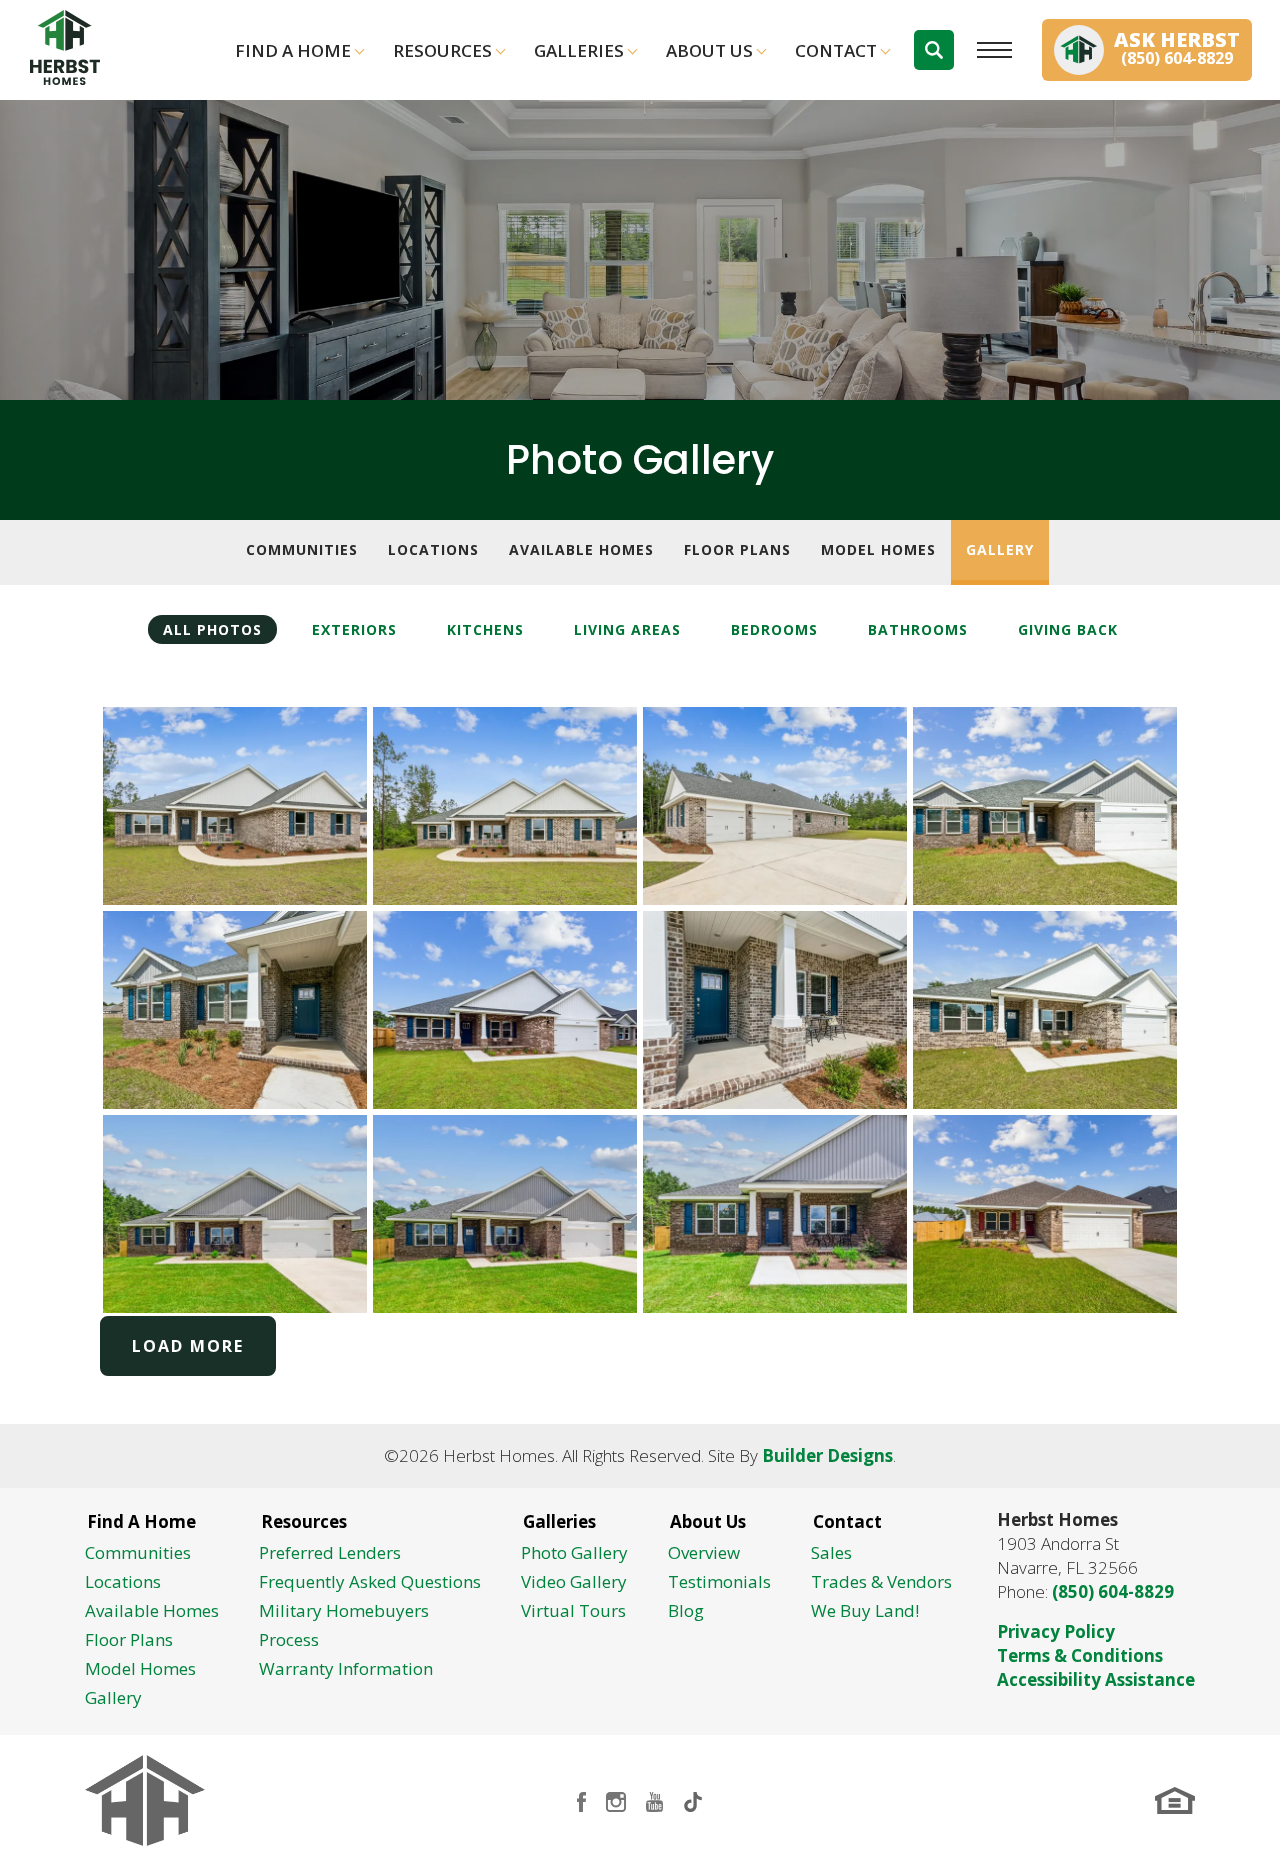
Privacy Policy (1056, 1631)
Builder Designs (827, 1455)
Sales (831, 1552)
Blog (686, 1610)
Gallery (1000, 549)
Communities (302, 549)
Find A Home (293, 50)
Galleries (579, 50)
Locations (433, 549)
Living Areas (627, 629)
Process (289, 1639)
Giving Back (1068, 629)
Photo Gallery (574, 1552)
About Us (709, 50)
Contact (836, 50)
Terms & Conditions (1080, 1655)
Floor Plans (737, 549)
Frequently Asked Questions (370, 1581)
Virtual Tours (573, 1610)
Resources (442, 50)
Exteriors (354, 629)
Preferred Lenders (330, 1552)
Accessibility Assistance (1096, 1679)
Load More (188, 1346)
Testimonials (719, 1581)
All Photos (212, 629)
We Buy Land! (865, 1610)
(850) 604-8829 (1113, 1591)
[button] (934, 50)
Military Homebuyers (344, 1610)
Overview (704, 1552)
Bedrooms (774, 629)
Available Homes (581, 549)
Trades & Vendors (881, 1581)
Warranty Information (346, 1668)
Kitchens (485, 629)
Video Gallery (574, 1581)
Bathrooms (918, 629)
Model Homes (878, 549)
